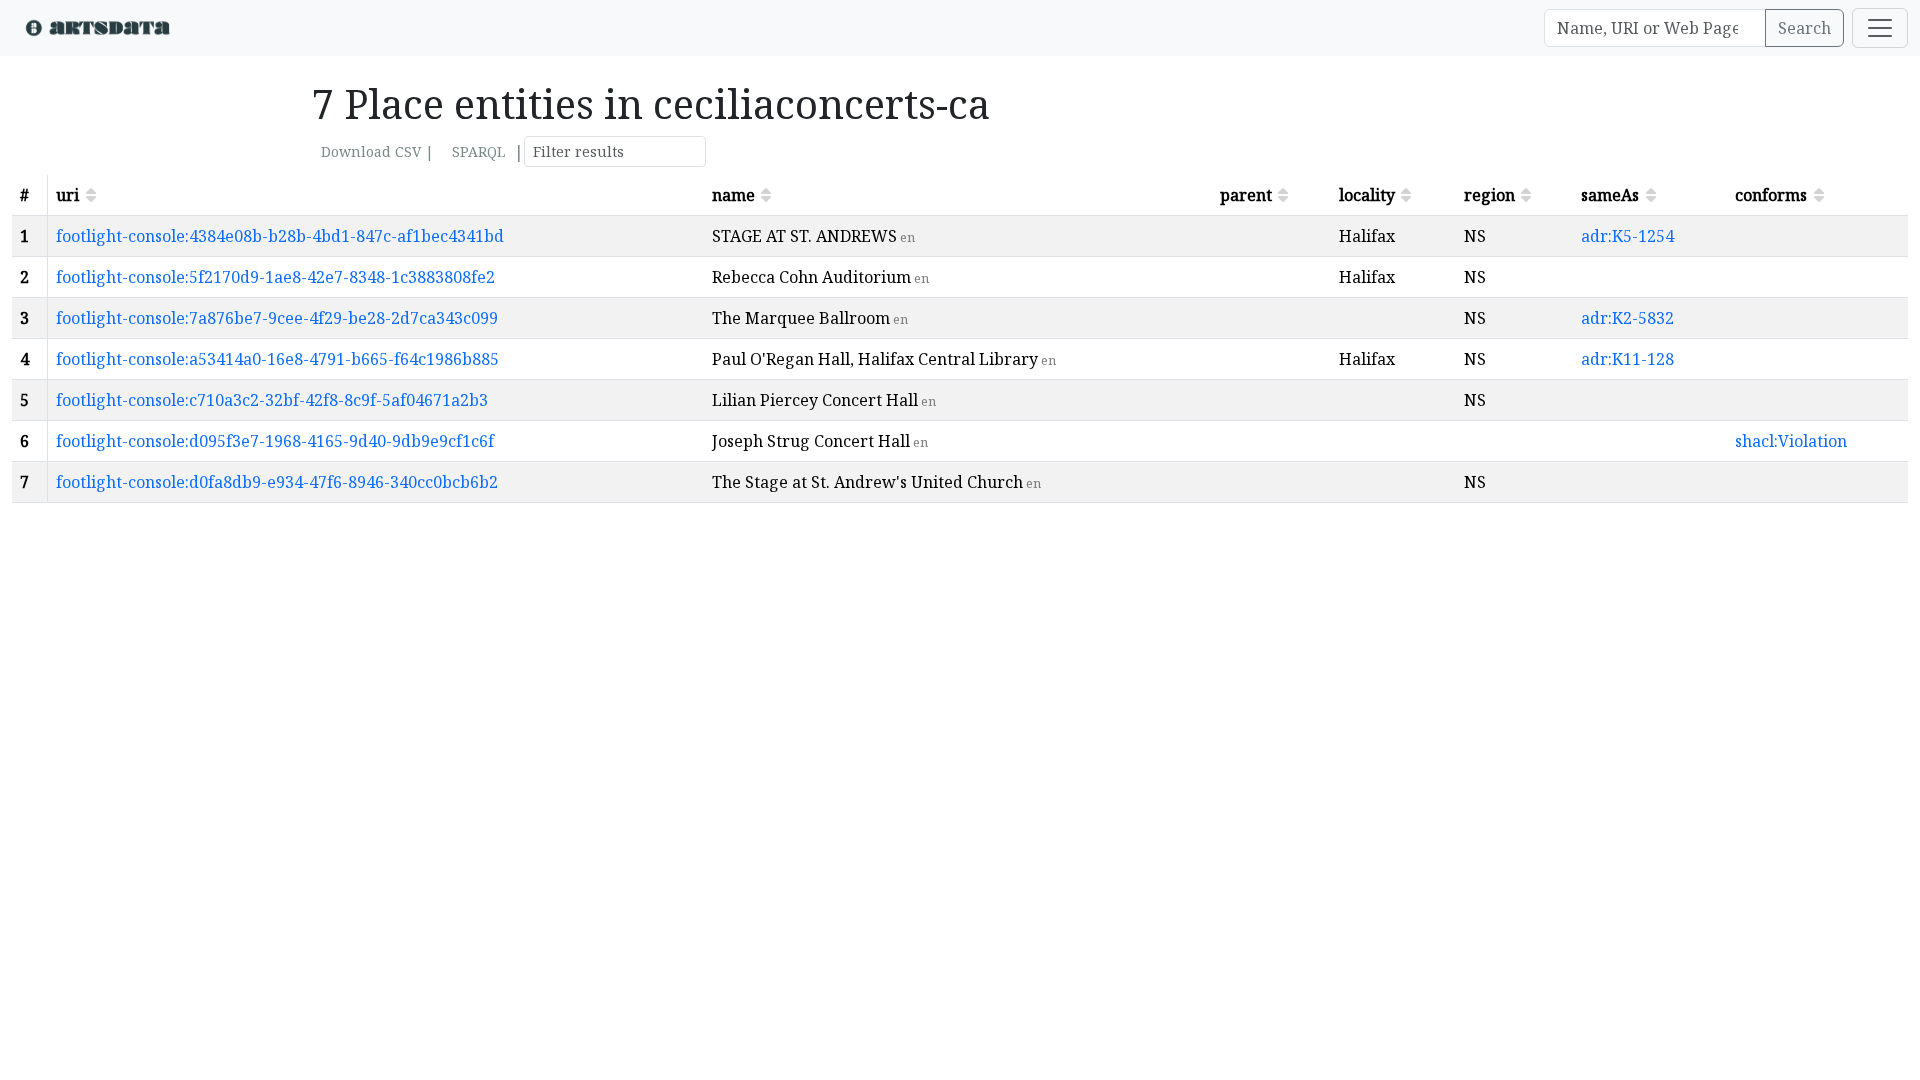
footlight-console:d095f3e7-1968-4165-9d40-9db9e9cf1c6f (275, 441)
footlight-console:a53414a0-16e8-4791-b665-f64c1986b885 (277, 359)
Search (1804, 28)
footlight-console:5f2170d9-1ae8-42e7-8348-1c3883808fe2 (275, 277)
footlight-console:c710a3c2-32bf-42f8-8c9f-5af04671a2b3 (272, 400)
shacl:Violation (1791, 441)
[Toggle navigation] (1880, 28)
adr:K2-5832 (1627, 318)
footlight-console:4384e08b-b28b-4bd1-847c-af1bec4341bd (280, 236)
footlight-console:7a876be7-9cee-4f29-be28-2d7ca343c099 (277, 318)
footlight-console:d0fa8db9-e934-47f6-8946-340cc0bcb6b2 (277, 482)
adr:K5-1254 (1627, 236)
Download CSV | (377, 151)
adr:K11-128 (1627, 359)
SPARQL (478, 151)
